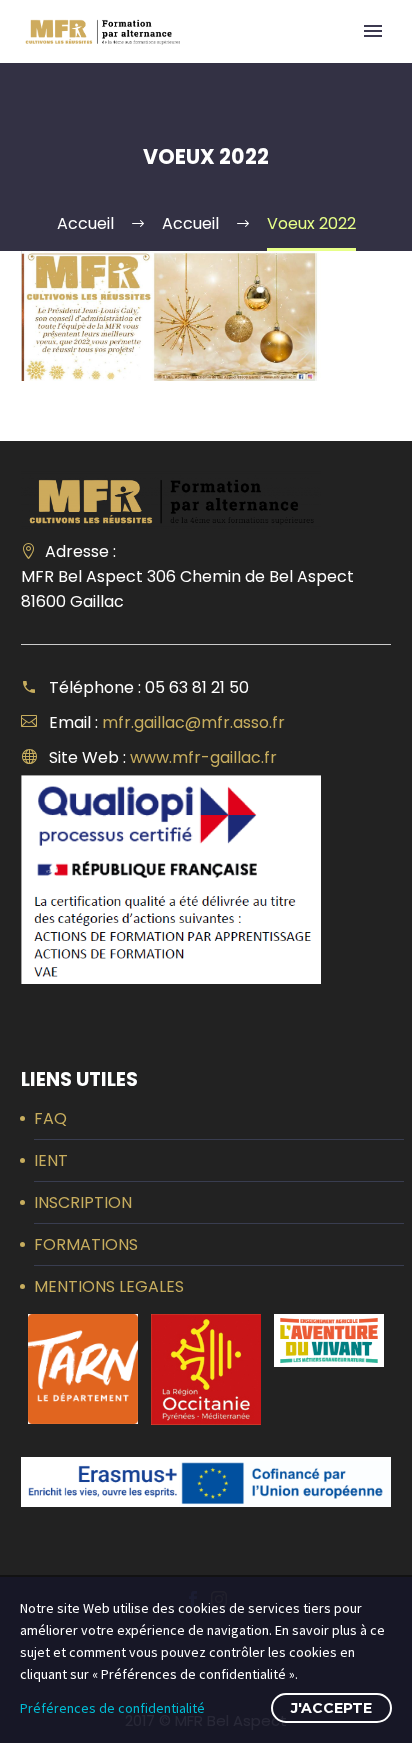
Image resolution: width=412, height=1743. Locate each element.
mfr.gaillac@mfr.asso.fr (193, 722)
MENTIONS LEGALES (109, 1286)
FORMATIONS (86, 1244)
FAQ (50, 1118)
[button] (82, 1368)
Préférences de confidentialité (112, 1708)
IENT (51, 1160)
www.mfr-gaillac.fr (203, 757)
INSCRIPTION (83, 1202)
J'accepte (331, 1708)
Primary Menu (373, 31)
